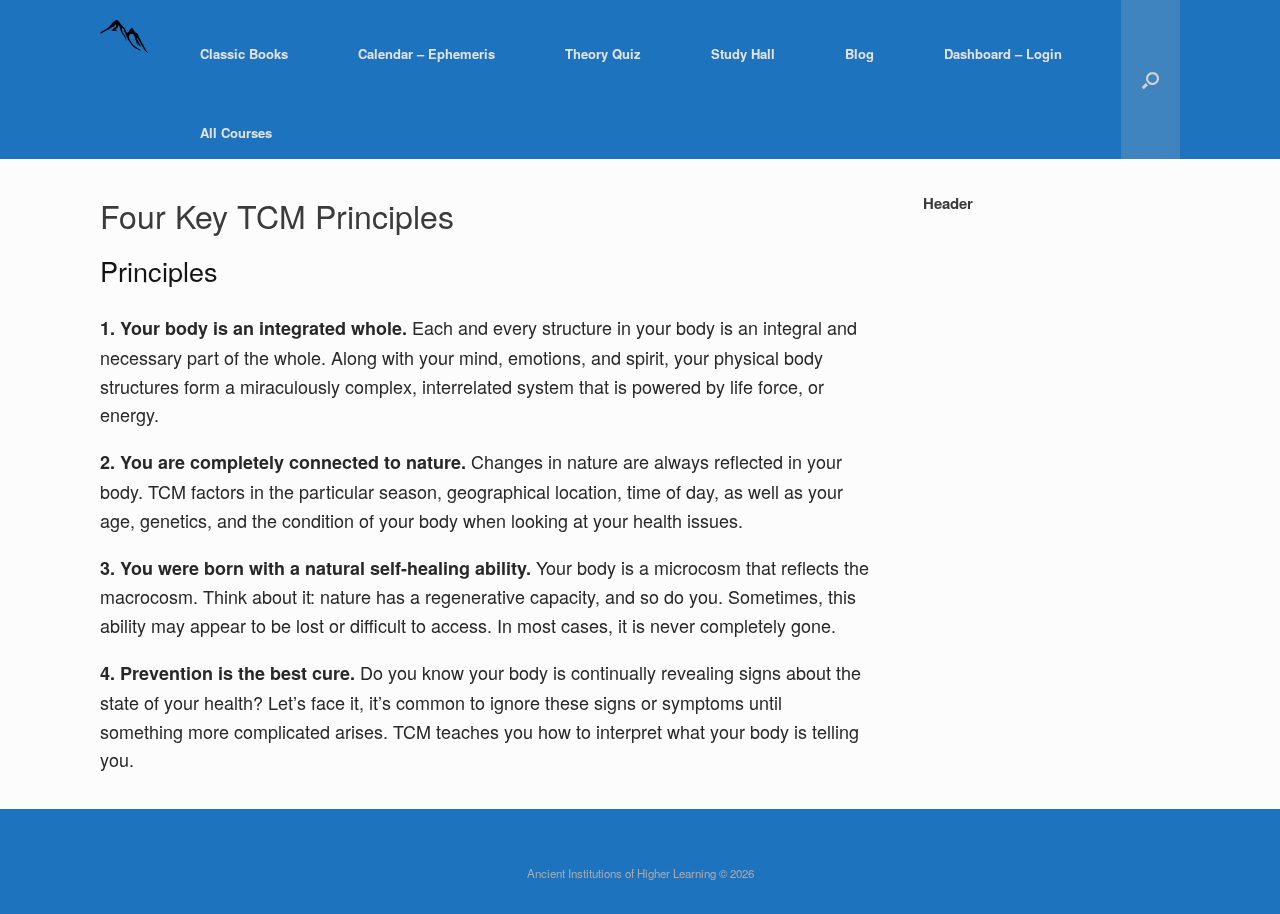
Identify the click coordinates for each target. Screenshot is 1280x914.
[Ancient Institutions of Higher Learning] (125, 53)
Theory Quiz (603, 53)
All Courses (236, 132)
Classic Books (244, 53)
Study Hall (743, 53)
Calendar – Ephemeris (426, 53)
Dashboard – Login (1003, 53)
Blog (859, 53)
